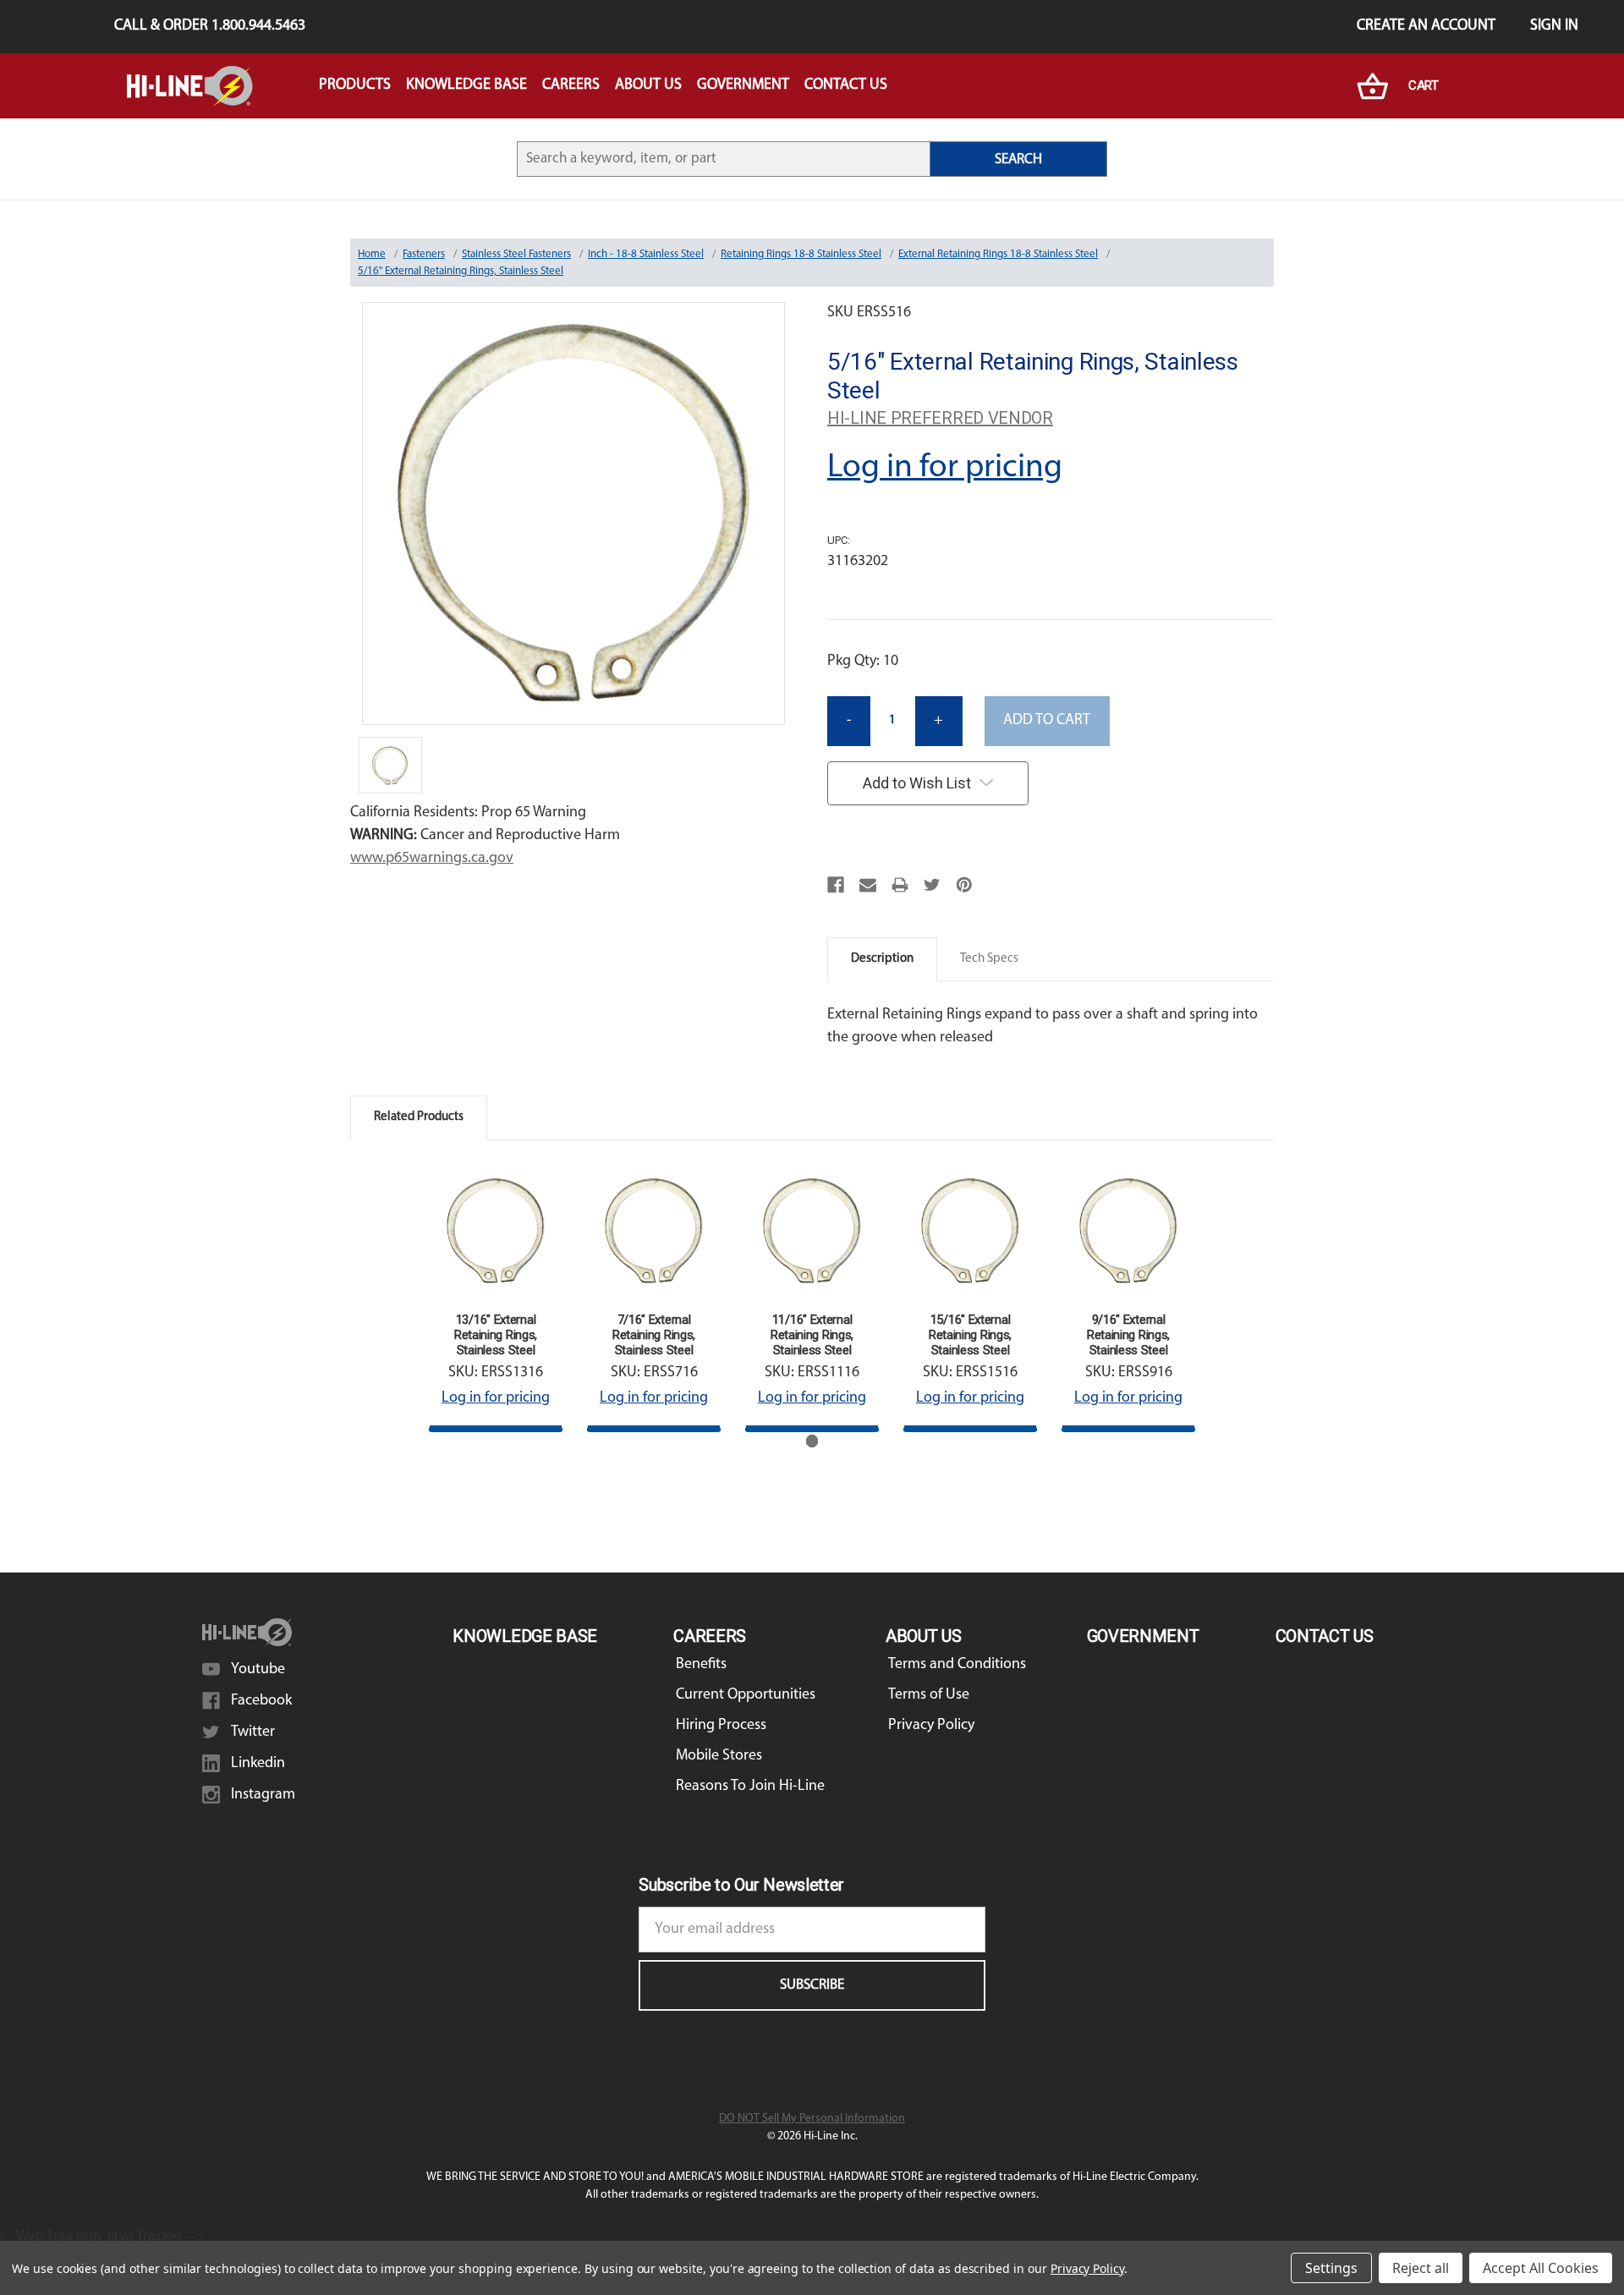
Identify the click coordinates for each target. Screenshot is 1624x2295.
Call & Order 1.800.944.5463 (210, 26)
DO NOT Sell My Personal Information (812, 2119)
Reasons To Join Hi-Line (750, 1787)
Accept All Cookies (1541, 2268)
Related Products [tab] (419, 1117)
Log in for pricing (945, 468)
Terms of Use (929, 1695)
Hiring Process (721, 1726)
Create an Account (1426, 26)
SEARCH (1018, 159)
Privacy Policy (931, 1726)
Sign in (1554, 26)
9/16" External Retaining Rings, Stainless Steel (1128, 1335)
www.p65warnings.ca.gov (432, 859)
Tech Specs (989, 959)
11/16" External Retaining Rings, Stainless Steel (812, 1335)
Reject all (1421, 2268)
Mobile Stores (719, 1756)
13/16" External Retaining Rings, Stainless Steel (496, 1335)
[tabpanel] (496, 1298)
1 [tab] (812, 1441)
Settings (1331, 2268)
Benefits (701, 1665)
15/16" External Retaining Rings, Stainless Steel (970, 1335)
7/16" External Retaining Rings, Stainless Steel (654, 1335)
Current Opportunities (746, 1695)
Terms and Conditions (957, 1665)
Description (882, 959)
